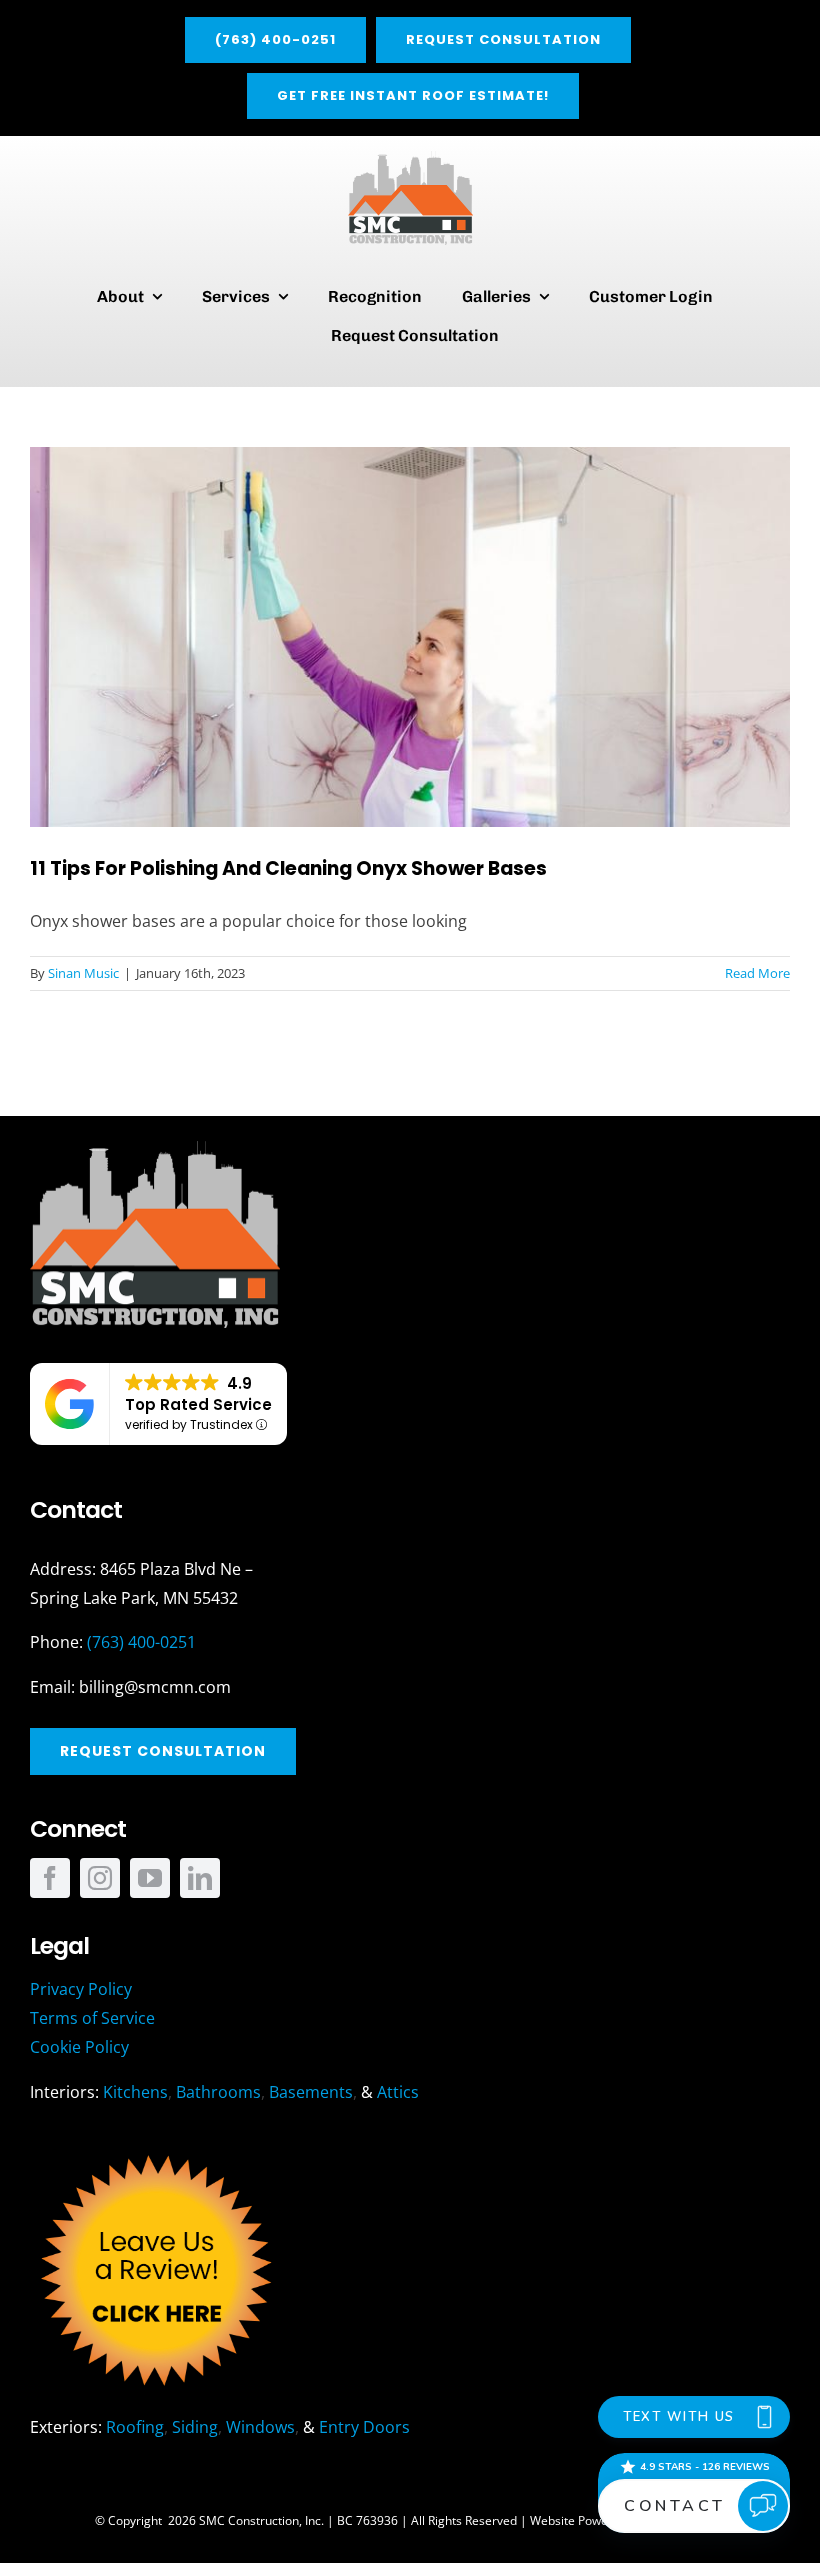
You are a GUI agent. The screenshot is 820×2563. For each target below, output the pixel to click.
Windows (260, 2427)
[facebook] (50, 1878)
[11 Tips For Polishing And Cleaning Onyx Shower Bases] (410, 637)
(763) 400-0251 (141, 1642)
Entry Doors (364, 2427)
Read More (757, 973)
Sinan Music (83, 973)
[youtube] (150, 1878)
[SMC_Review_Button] (155, 2150)
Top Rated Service (198, 1404)
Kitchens (135, 2092)
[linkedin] (200, 1878)
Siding (195, 2427)
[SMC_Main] (410, 159)
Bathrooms (218, 2092)
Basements (311, 2092)
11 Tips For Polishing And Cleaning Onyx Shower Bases (288, 868)
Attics (398, 2092)
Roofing (135, 2427)
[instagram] (100, 1878)
